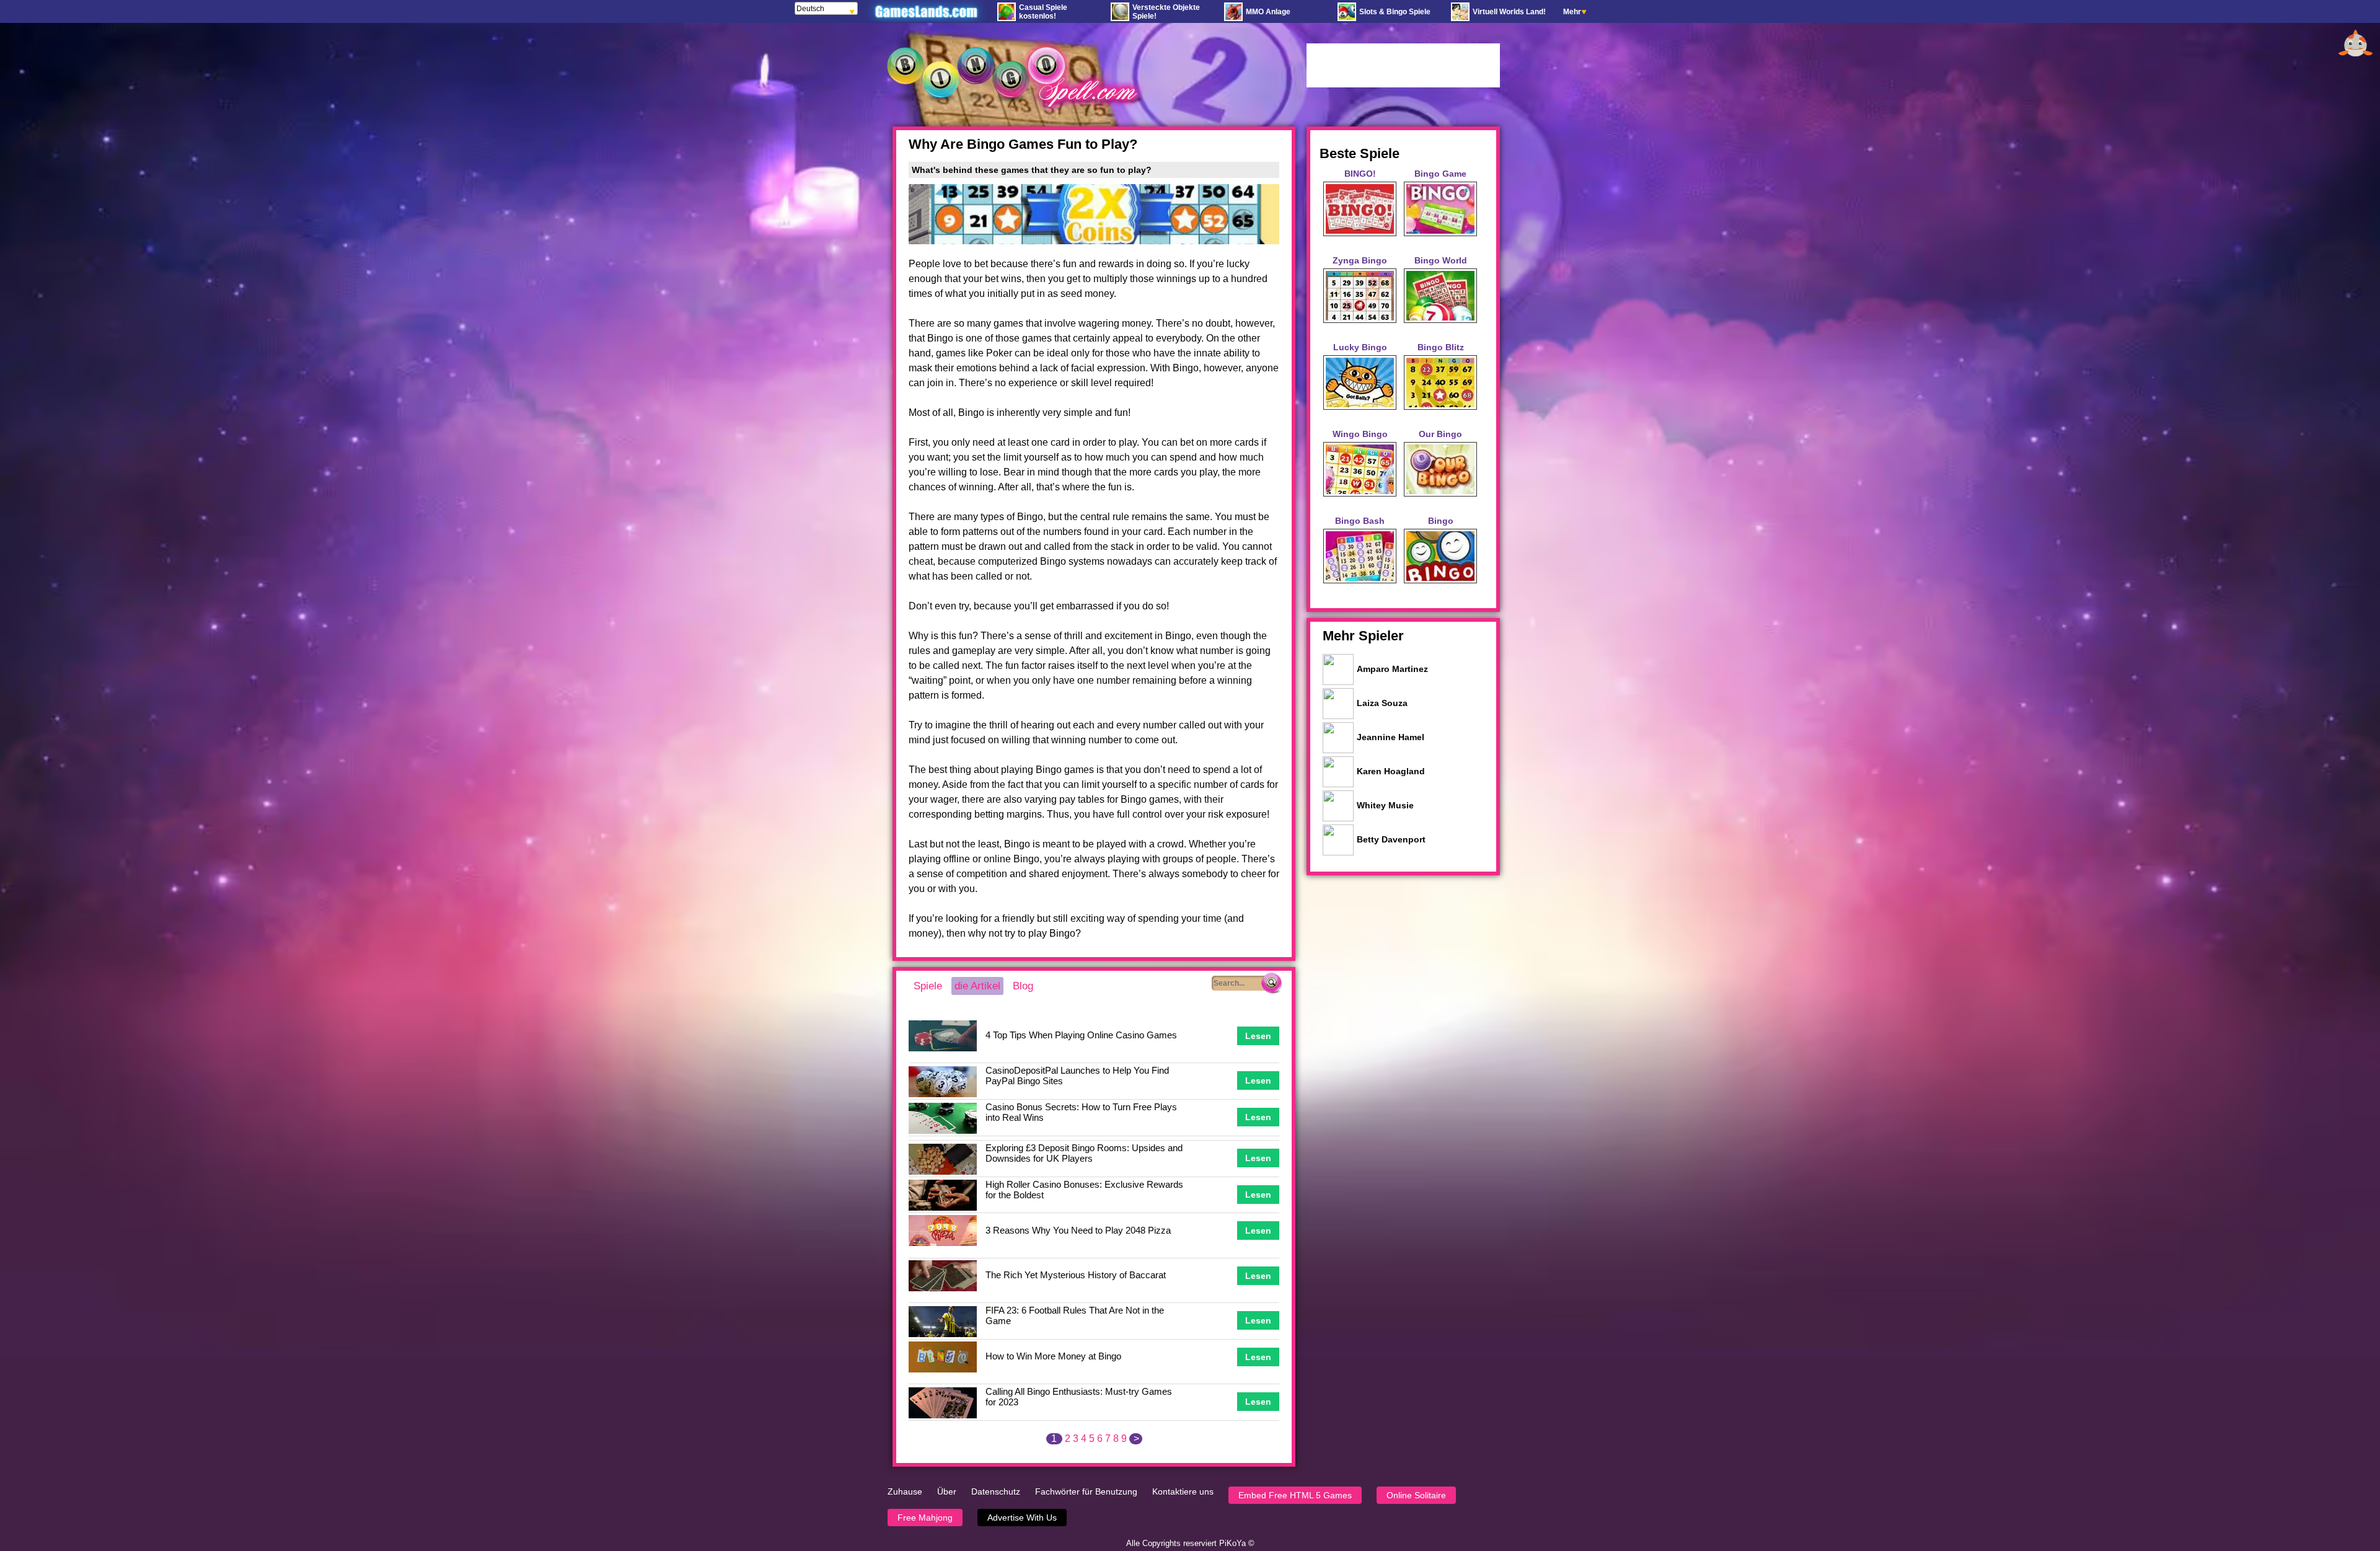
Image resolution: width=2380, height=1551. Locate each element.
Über (947, 1491)
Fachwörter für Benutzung (1086, 1491)
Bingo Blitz (1441, 347)
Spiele (928, 986)
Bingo (1441, 521)
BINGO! (1360, 174)
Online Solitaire (1416, 1495)
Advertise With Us (1022, 1518)
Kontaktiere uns (1183, 1491)
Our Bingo (1440, 434)
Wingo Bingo (1360, 434)
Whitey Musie (1385, 805)
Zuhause (905, 1491)
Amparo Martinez (1392, 669)
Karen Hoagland (1391, 771)
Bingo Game (1440, 174)
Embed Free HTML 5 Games (1295, 1495)
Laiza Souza (1382, 703)
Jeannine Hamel (1391, 737)
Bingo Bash (1360, 521)
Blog (1023, 986)
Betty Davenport (1391, 839)
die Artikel (977, 986)
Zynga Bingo (1360, 260)
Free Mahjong (925, 1518)
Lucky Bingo (1360, 347)
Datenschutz (996, 1491)
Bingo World (1441, 260)
